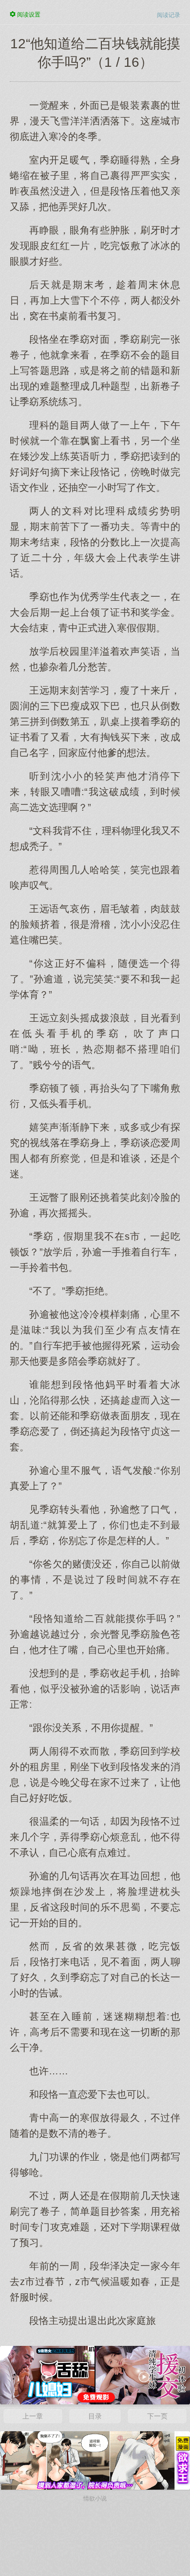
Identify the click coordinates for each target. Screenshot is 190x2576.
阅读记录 (169, 15)
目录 (95, 2416)
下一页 (157, 2416)
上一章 (33, 2416)
